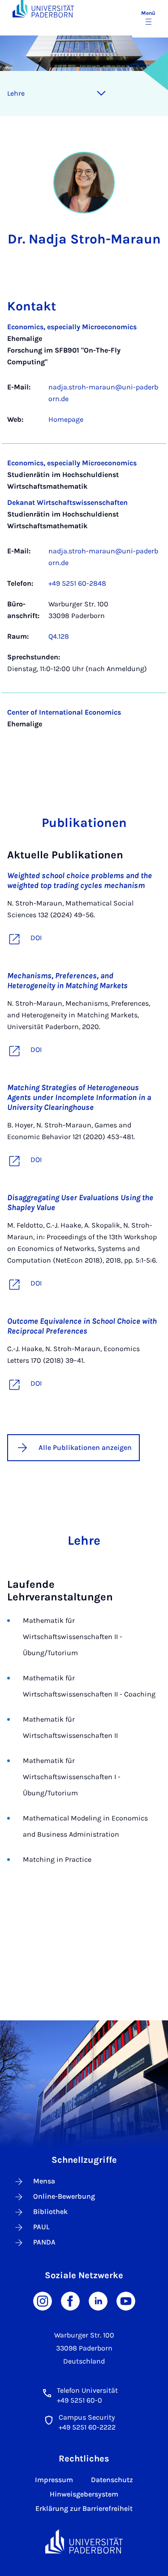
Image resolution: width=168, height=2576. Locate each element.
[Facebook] (70, 2300)
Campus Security (87, 2417)
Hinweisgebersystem (84, 2494)
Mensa (44, 2181)
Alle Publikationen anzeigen (85, 1447)
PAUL (41, 2227)
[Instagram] (43, 2300)
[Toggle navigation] (101, 93)
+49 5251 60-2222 (87, 2427)
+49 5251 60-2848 (77, 583)
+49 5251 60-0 (80, 2400)
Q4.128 (59, 636)
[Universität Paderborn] (84, 2542)
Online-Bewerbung (64, 2196)
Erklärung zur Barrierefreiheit (84, 2508)
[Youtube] (126, 2300)
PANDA (44, 2242)
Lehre (16, 93)
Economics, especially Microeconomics (72, 327)
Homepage (66, 419)
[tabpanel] (84, 532)
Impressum (54, 2480)
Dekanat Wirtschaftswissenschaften (67, 502)
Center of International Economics (64, 712)
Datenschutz (112, 2480)
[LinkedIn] (98, 2300)
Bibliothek (50, 2211)
